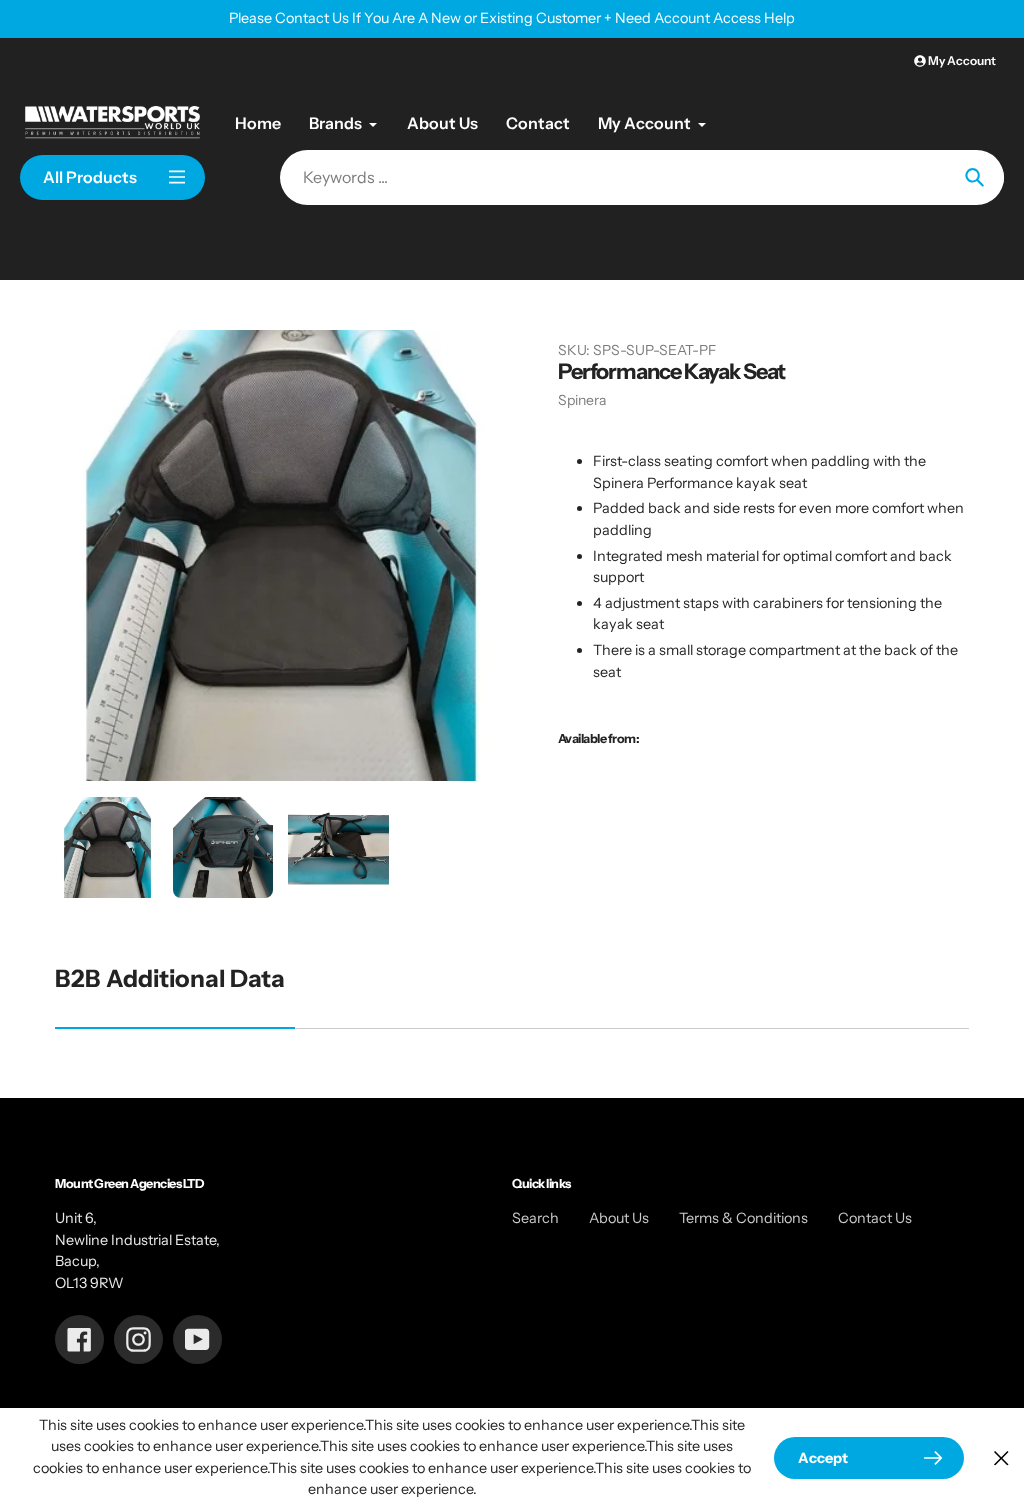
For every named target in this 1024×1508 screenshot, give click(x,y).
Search (535, 1218)
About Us (619, 1218)
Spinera (582, 400)
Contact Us (875, 1218)
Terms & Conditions (743, 1218)
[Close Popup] (1001, 1457)
